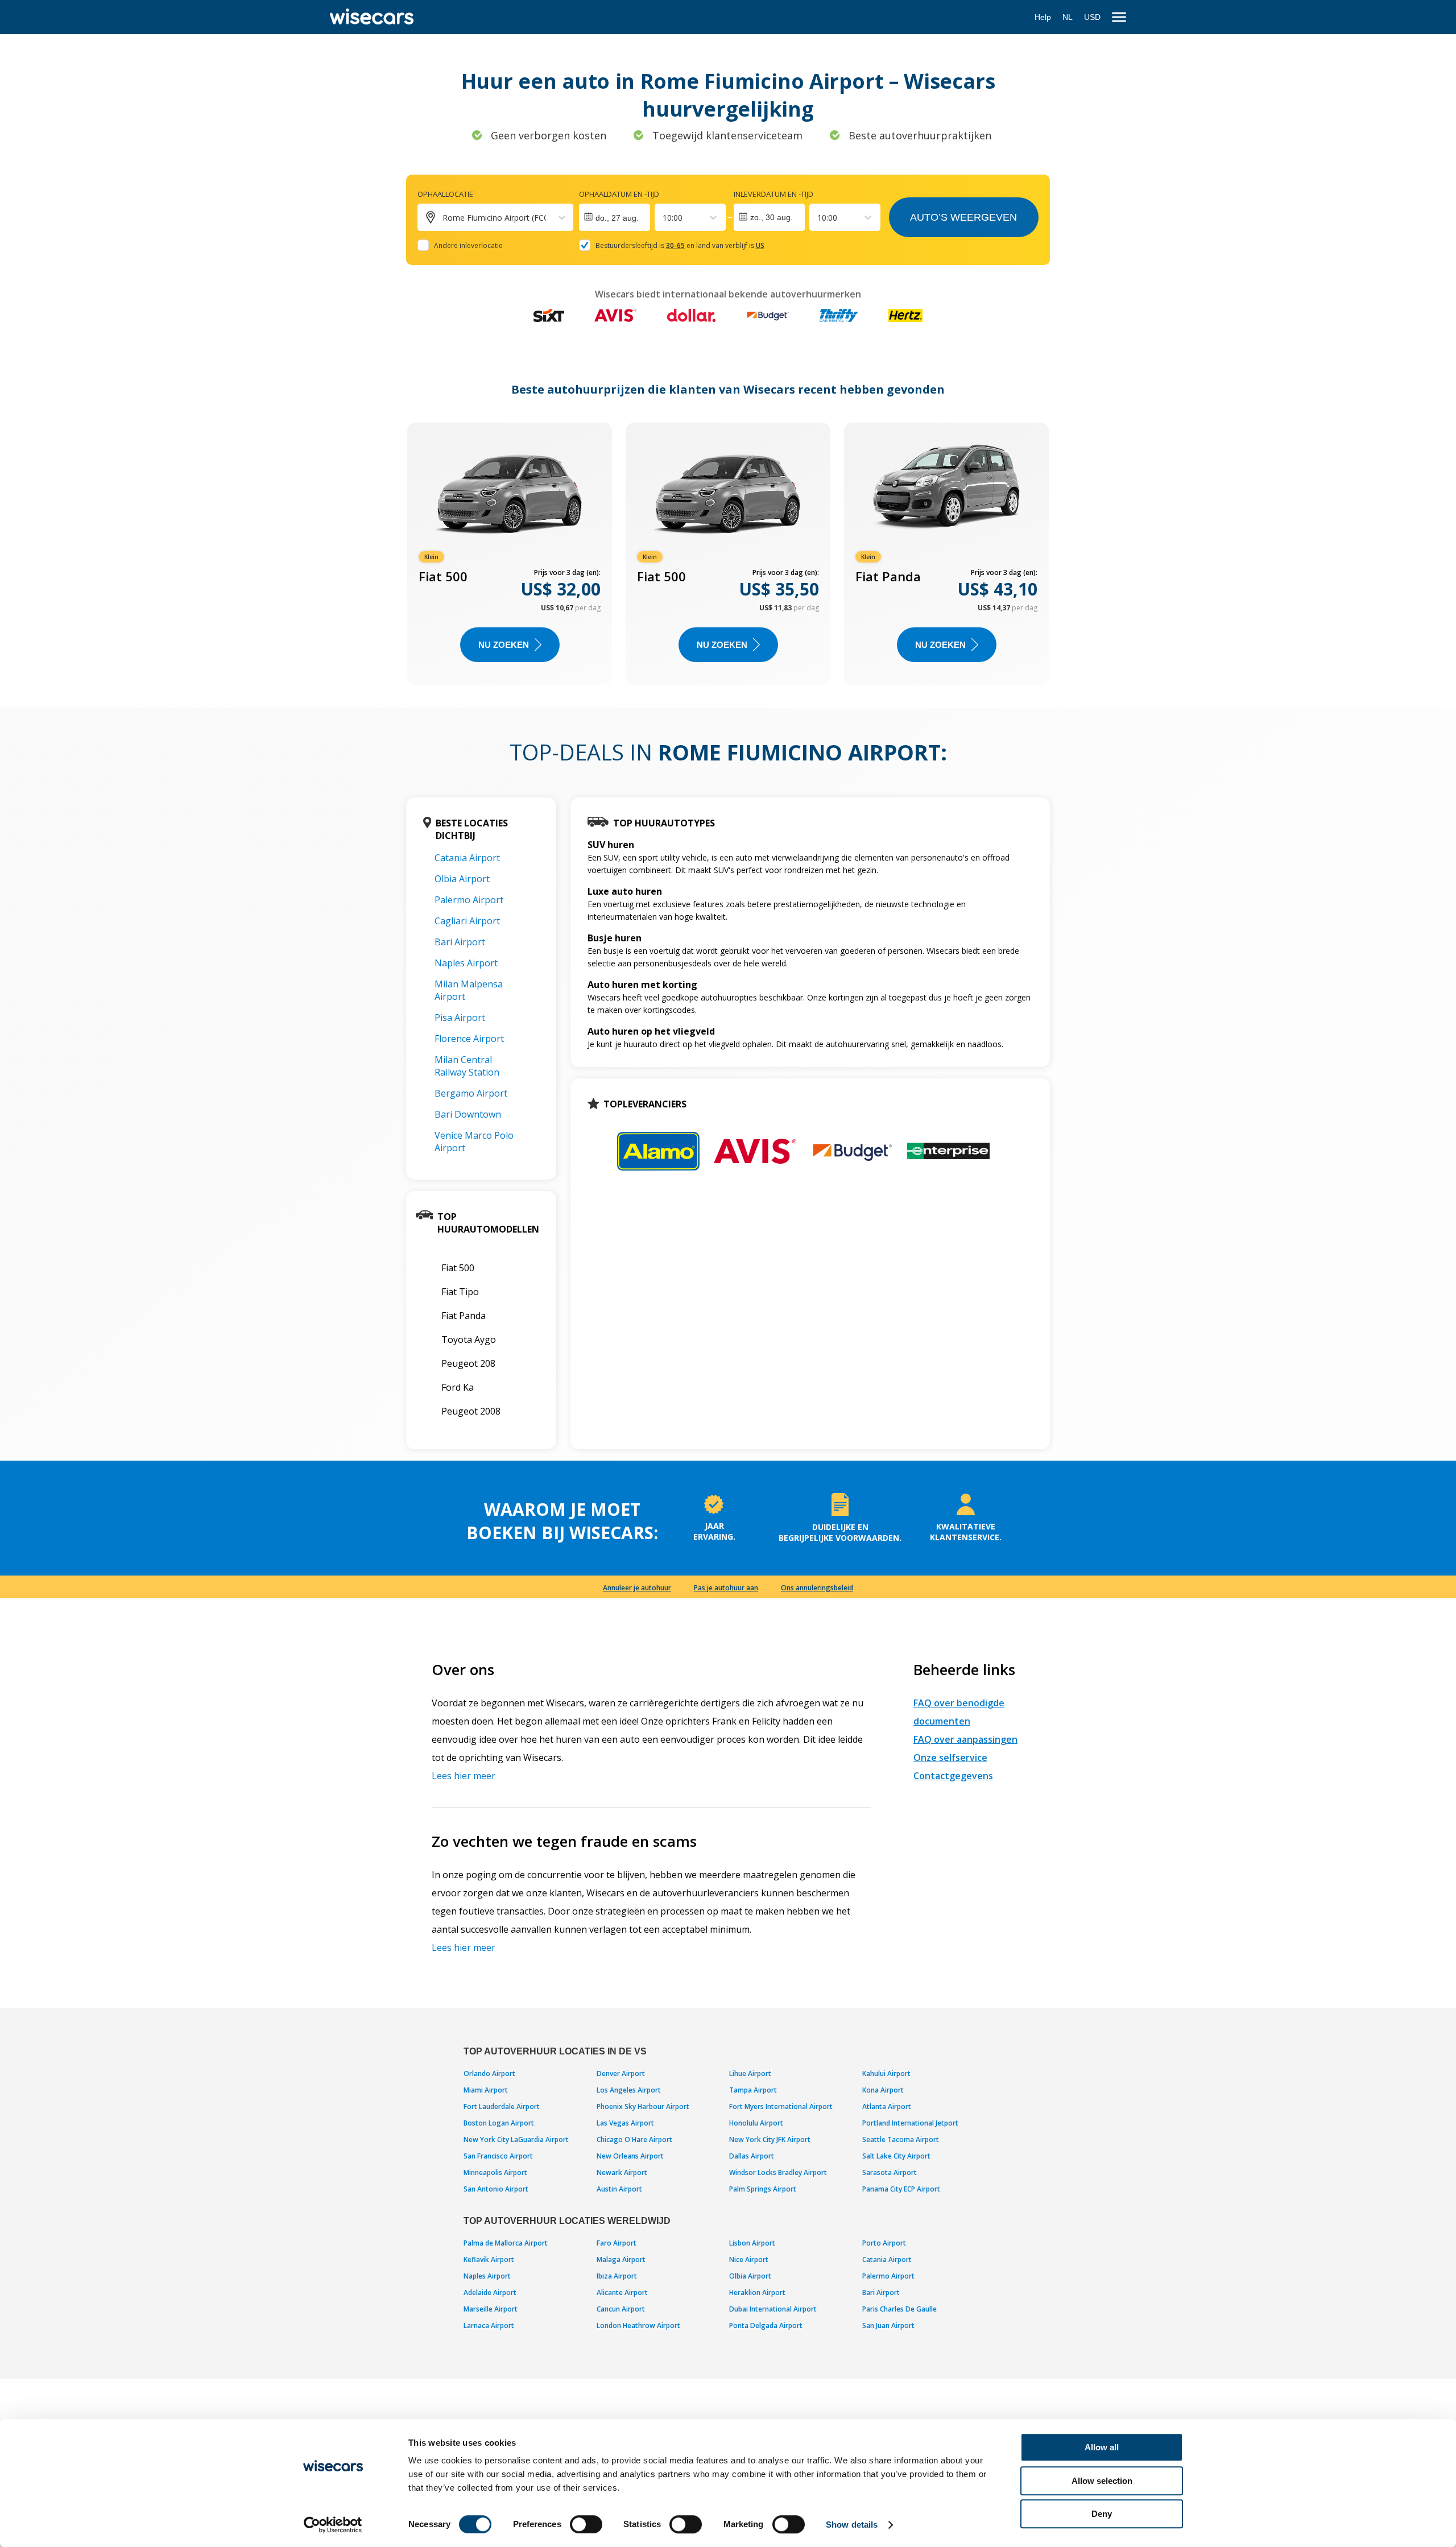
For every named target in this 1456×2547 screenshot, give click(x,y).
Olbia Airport (462, 879)
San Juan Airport (888, 2325)
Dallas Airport (752, 2156)
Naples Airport (466, 963)
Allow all (1102, 2447)
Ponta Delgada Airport (766, 2325)
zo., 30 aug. (772, 217)
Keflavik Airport (489, 2259)
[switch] (586, 2524)
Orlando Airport (489, 2073)
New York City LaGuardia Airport (516, 2139)
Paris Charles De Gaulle (899, 2309)
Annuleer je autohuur (637, 1588)
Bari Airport (460, 942)
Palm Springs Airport (763, 2189)
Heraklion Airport (757, 2292)
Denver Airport (621, 2073)
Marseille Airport (491, 2309)
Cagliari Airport (467, 921)
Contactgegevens (953, 1776)
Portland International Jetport (910, 2123)
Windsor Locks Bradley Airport (778, 2172)
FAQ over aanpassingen (965, 1739)
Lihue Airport (750, 2073)
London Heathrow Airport (638, 2325)
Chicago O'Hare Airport (634, 2139)
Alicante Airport (622, 2292)
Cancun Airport (621, 2309)
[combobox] (664, 218)
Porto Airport (884, 2243)
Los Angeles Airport (629, 2090)
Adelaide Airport (490, 2292)
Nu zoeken (504, 645)
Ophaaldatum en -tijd (619, 194)
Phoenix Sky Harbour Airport (643, 2106)
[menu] (1119, 17)
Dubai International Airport (773, 2309)
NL (1068, 17)
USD (1092, 17)
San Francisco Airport (498, 2156)
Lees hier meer (464, 1776)
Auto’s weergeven (963, 217)
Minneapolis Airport (495, 2172)
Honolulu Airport (756, 2123)
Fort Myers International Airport (781, 2106)
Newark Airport (622, 2172)
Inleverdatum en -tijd (773, 194)
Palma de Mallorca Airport (506, 2243)
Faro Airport (617, 2243)
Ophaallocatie (445, 194)
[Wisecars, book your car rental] (372, 17)
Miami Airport (486, 2090)
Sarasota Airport (890, 2172)
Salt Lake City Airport (896, 2156)
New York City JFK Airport (770, 2139)
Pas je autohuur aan (726, 1588)
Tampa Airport (753, 2090)
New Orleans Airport (630, 2156)
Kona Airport (883, 2090)
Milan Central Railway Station (467, 1066)
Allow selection (1102, 2481)
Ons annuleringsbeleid (817, 1588)
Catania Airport (467, 858)
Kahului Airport (886, 2073)
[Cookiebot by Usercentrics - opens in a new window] (333, 2525)
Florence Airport (469, 1039)
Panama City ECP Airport (901, 2189)
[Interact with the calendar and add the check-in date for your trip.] (615, 217)
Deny (1102, 2514)
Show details (852, 2525)
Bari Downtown (468, 1114)
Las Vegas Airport (625, 2123)
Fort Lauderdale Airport (502, 2106)
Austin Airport (619, 2189)
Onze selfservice (950, 1758)
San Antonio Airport (496, 2189)
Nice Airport (749, 2259)
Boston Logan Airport (499, 2123)
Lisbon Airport (752, 2243)
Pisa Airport (460, 1018)
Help (1043, 17)
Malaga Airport (621, 2259)
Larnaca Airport (489, 2325)
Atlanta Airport (887, 2106)
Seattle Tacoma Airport (901, 2139)
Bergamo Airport (471, 1093)
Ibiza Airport (617, 2276)
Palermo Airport (469, 900)
